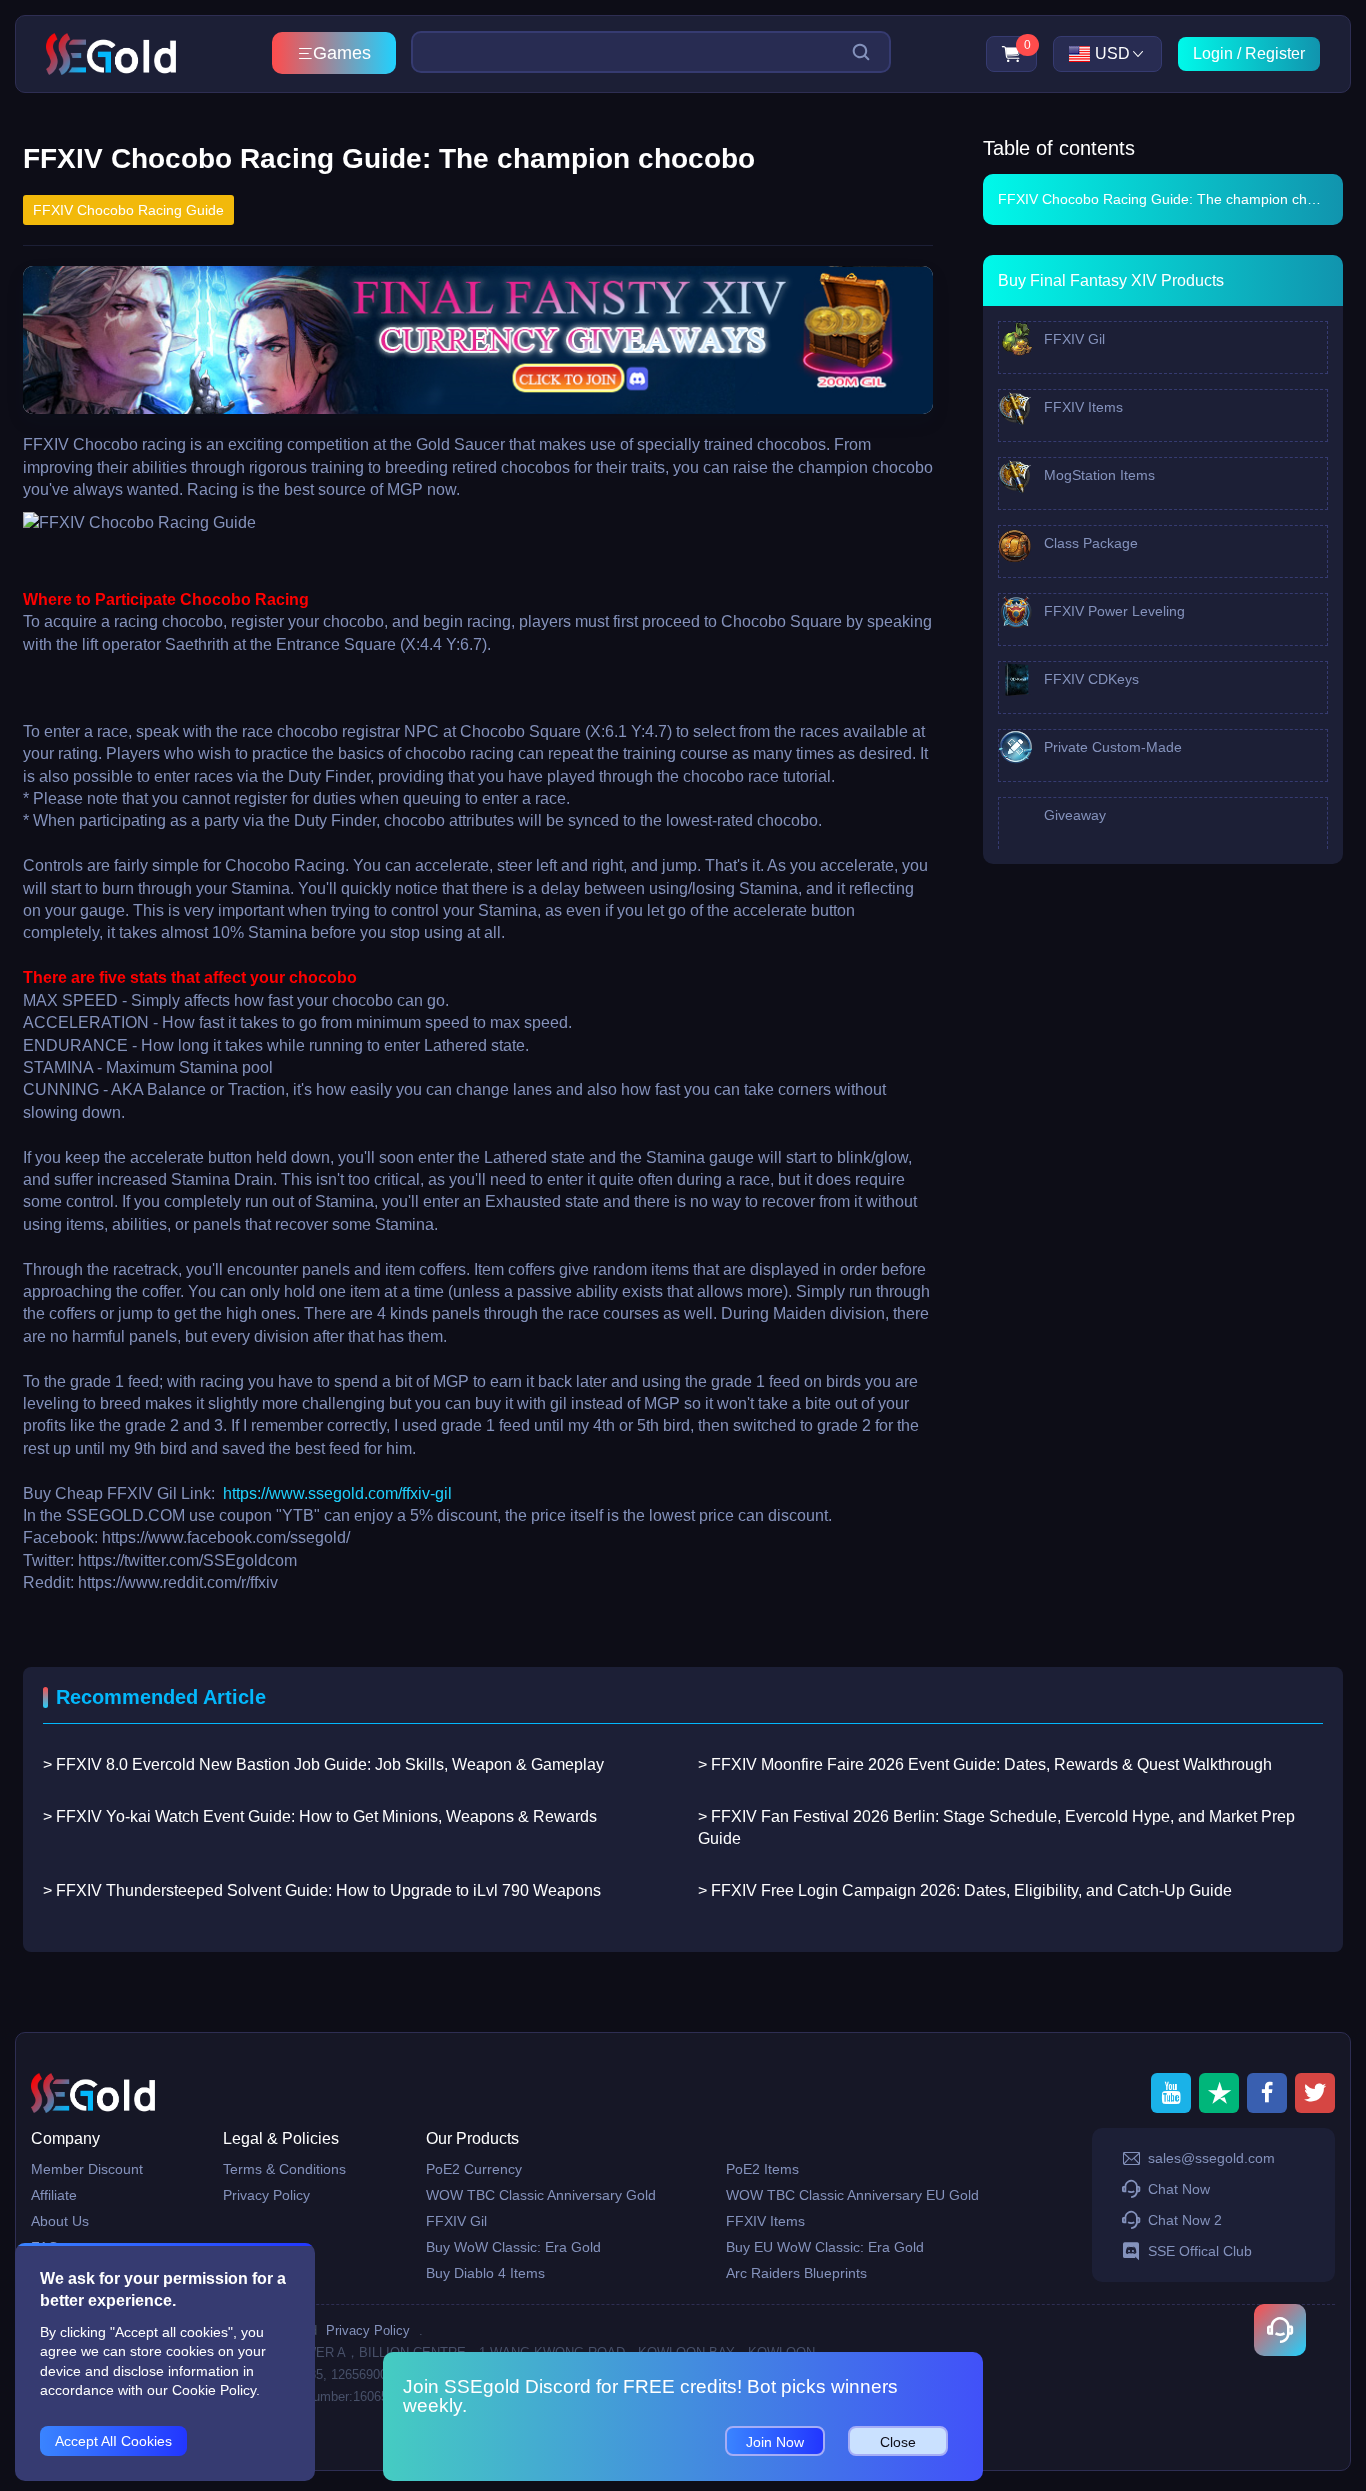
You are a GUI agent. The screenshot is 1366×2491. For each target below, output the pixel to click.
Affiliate (54, 2195)
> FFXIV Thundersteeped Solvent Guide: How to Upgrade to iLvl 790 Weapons (322, 1890)
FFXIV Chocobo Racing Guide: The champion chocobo (1170, 199)
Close (898, 2442)
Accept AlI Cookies (113, 2441)
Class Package (1089, 543)
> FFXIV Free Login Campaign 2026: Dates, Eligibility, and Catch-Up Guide (965, 1890)
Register (1275, 53)
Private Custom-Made (1111, 747)
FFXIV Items (1081, 407)
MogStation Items (1097, 475)
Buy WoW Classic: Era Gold (513, 2247)
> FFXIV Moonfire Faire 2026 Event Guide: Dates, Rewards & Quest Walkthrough (985, 1764)
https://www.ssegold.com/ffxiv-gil (337, 1493)
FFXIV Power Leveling (1112, 611)
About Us (60, 2221)
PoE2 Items (762, 2169)
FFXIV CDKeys (1089, 679)
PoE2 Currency (474, 2169)
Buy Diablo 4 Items (485, 2273)
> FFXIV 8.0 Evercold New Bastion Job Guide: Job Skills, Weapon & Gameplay (323, 1764)
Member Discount (87, 2169)
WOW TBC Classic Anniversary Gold (541, 2195)
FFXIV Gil (1072, 339)
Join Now (775, 2442)
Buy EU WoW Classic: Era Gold (825, 2247)
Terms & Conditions (284, 2169)
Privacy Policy (266, 2195)
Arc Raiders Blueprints (796, 2273)
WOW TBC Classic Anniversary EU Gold (852, 2195)
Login (1213, 53)
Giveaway (1073, 815)
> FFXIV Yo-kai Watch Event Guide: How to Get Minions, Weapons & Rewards (320, 1816)
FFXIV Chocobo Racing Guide (128, 210)
